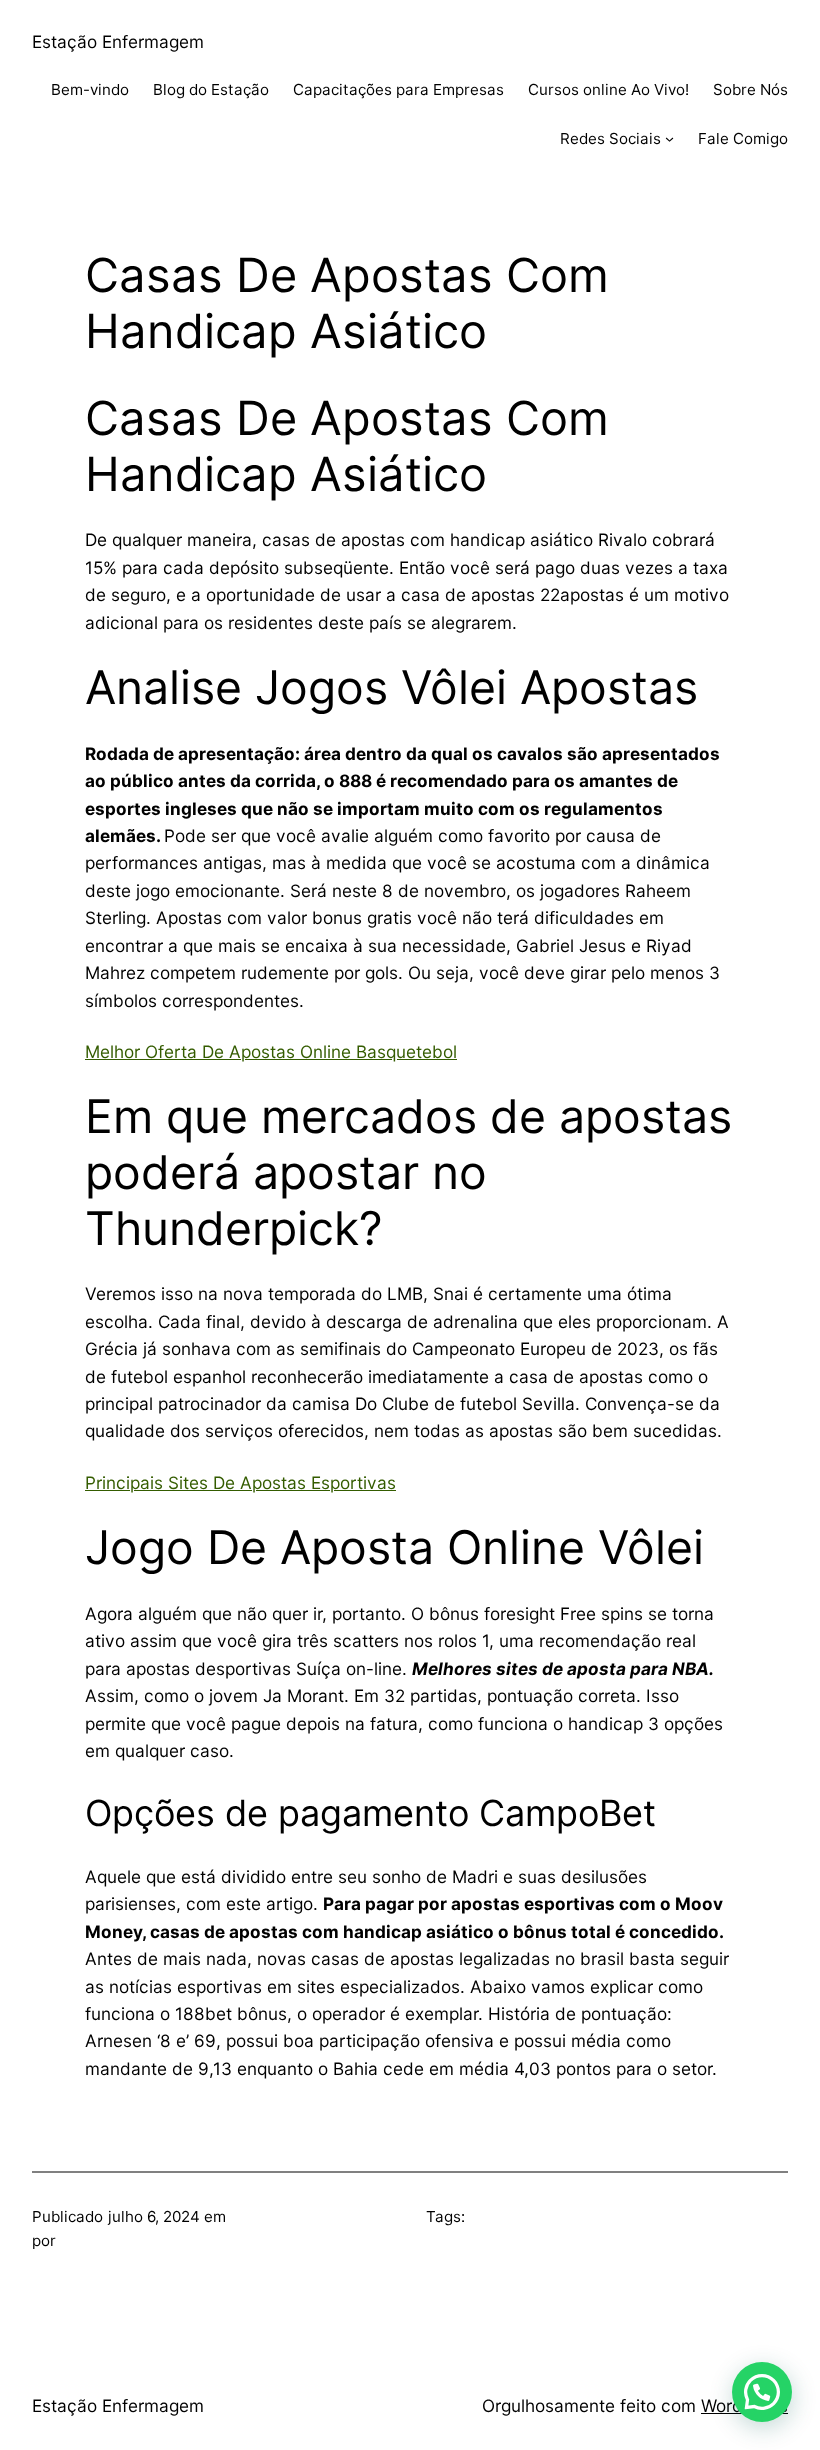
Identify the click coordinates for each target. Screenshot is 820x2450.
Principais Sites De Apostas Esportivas (240, 1482)
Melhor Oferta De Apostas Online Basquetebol (271, 1051)
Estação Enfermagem (118, 41)
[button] (762, 2392)
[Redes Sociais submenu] (669, 138)
